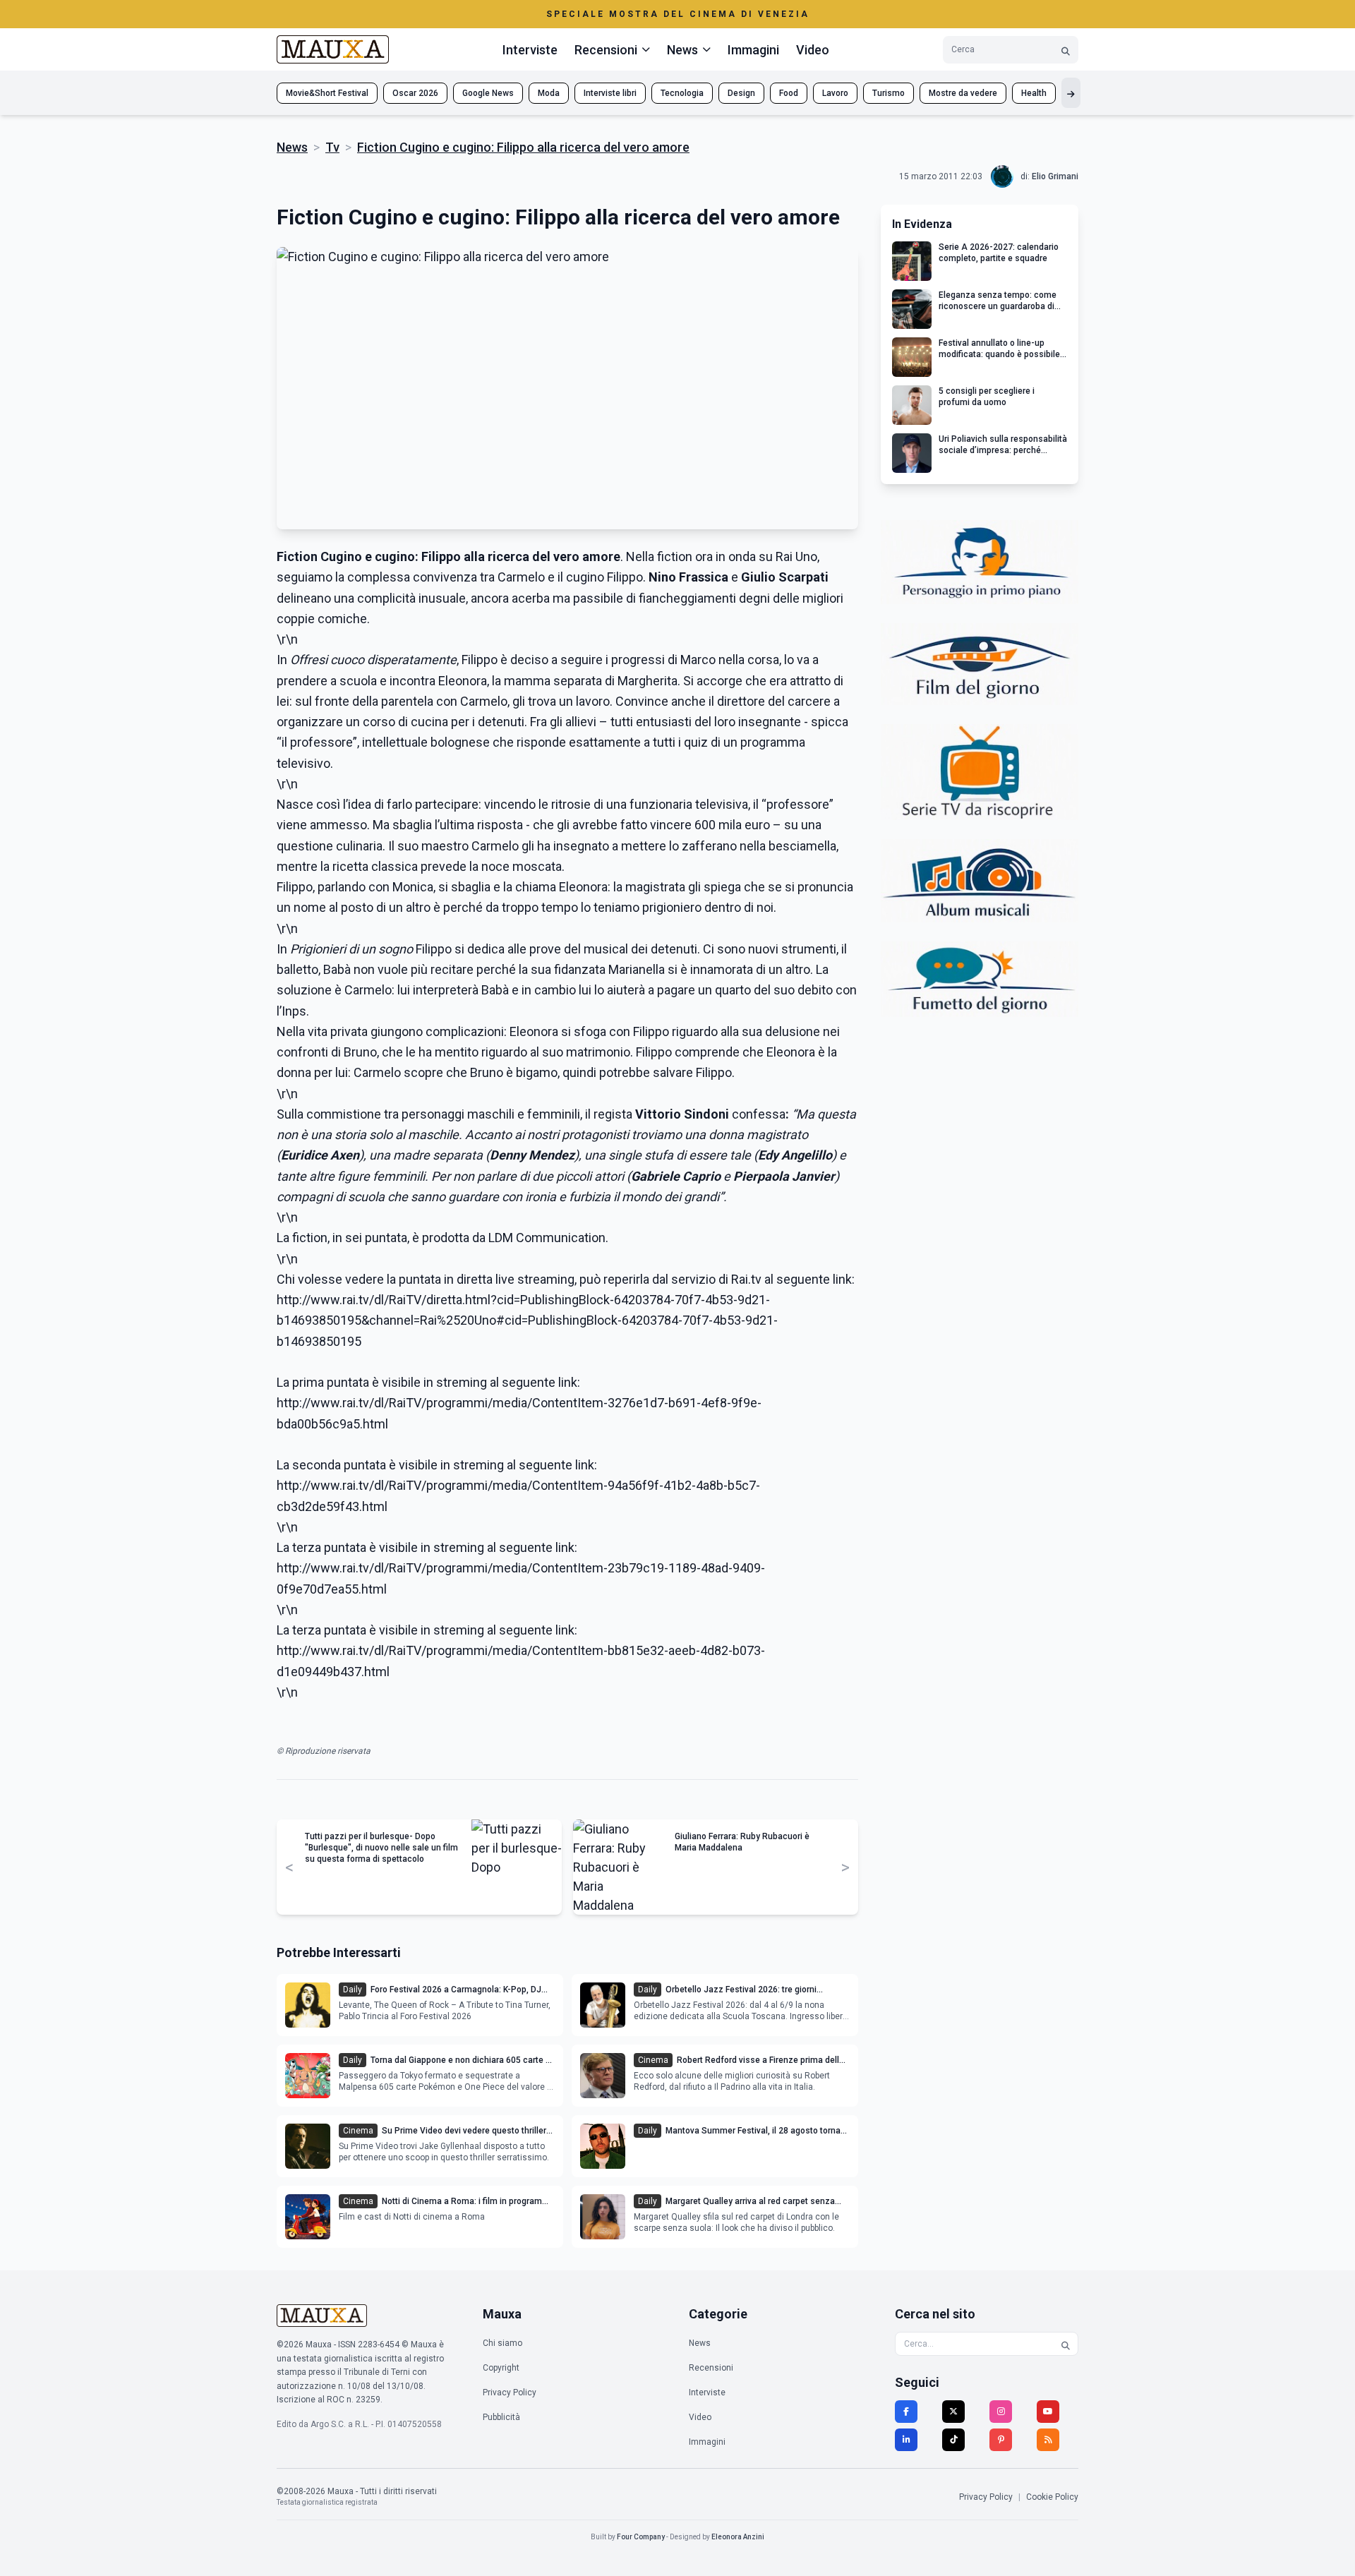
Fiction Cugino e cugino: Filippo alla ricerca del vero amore (523, 147)
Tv (332, 147)
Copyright (501, 2368)
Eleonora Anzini (738, 2537)
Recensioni (711, 2368)
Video (813, 50)
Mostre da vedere (963, 93)
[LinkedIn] (906, 2440)
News (292, 147)
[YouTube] (1048, 2412)
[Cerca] (1066, 50)
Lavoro (835, 93)
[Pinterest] (1001, 2440)
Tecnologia (682, 93)
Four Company (641, 2537)
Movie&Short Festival (327, 93)
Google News (488, 93)
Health (1034, 93)
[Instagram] (1001, 2412)
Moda (549, 93)
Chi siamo (502, 2343)
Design (741, 93)
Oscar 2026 (415, 93)
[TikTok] (953, 2440)
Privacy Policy (510, 2393)
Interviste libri (610, 93)
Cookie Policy (1052, 2497)
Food (789, 93)
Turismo (889, 93)
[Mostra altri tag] (1071, 93)
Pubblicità (501, 2417)
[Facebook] (906, 2412)
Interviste (530, 50)
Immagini (753, 50)
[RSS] (1048, 2440)
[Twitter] (953, 2412)
